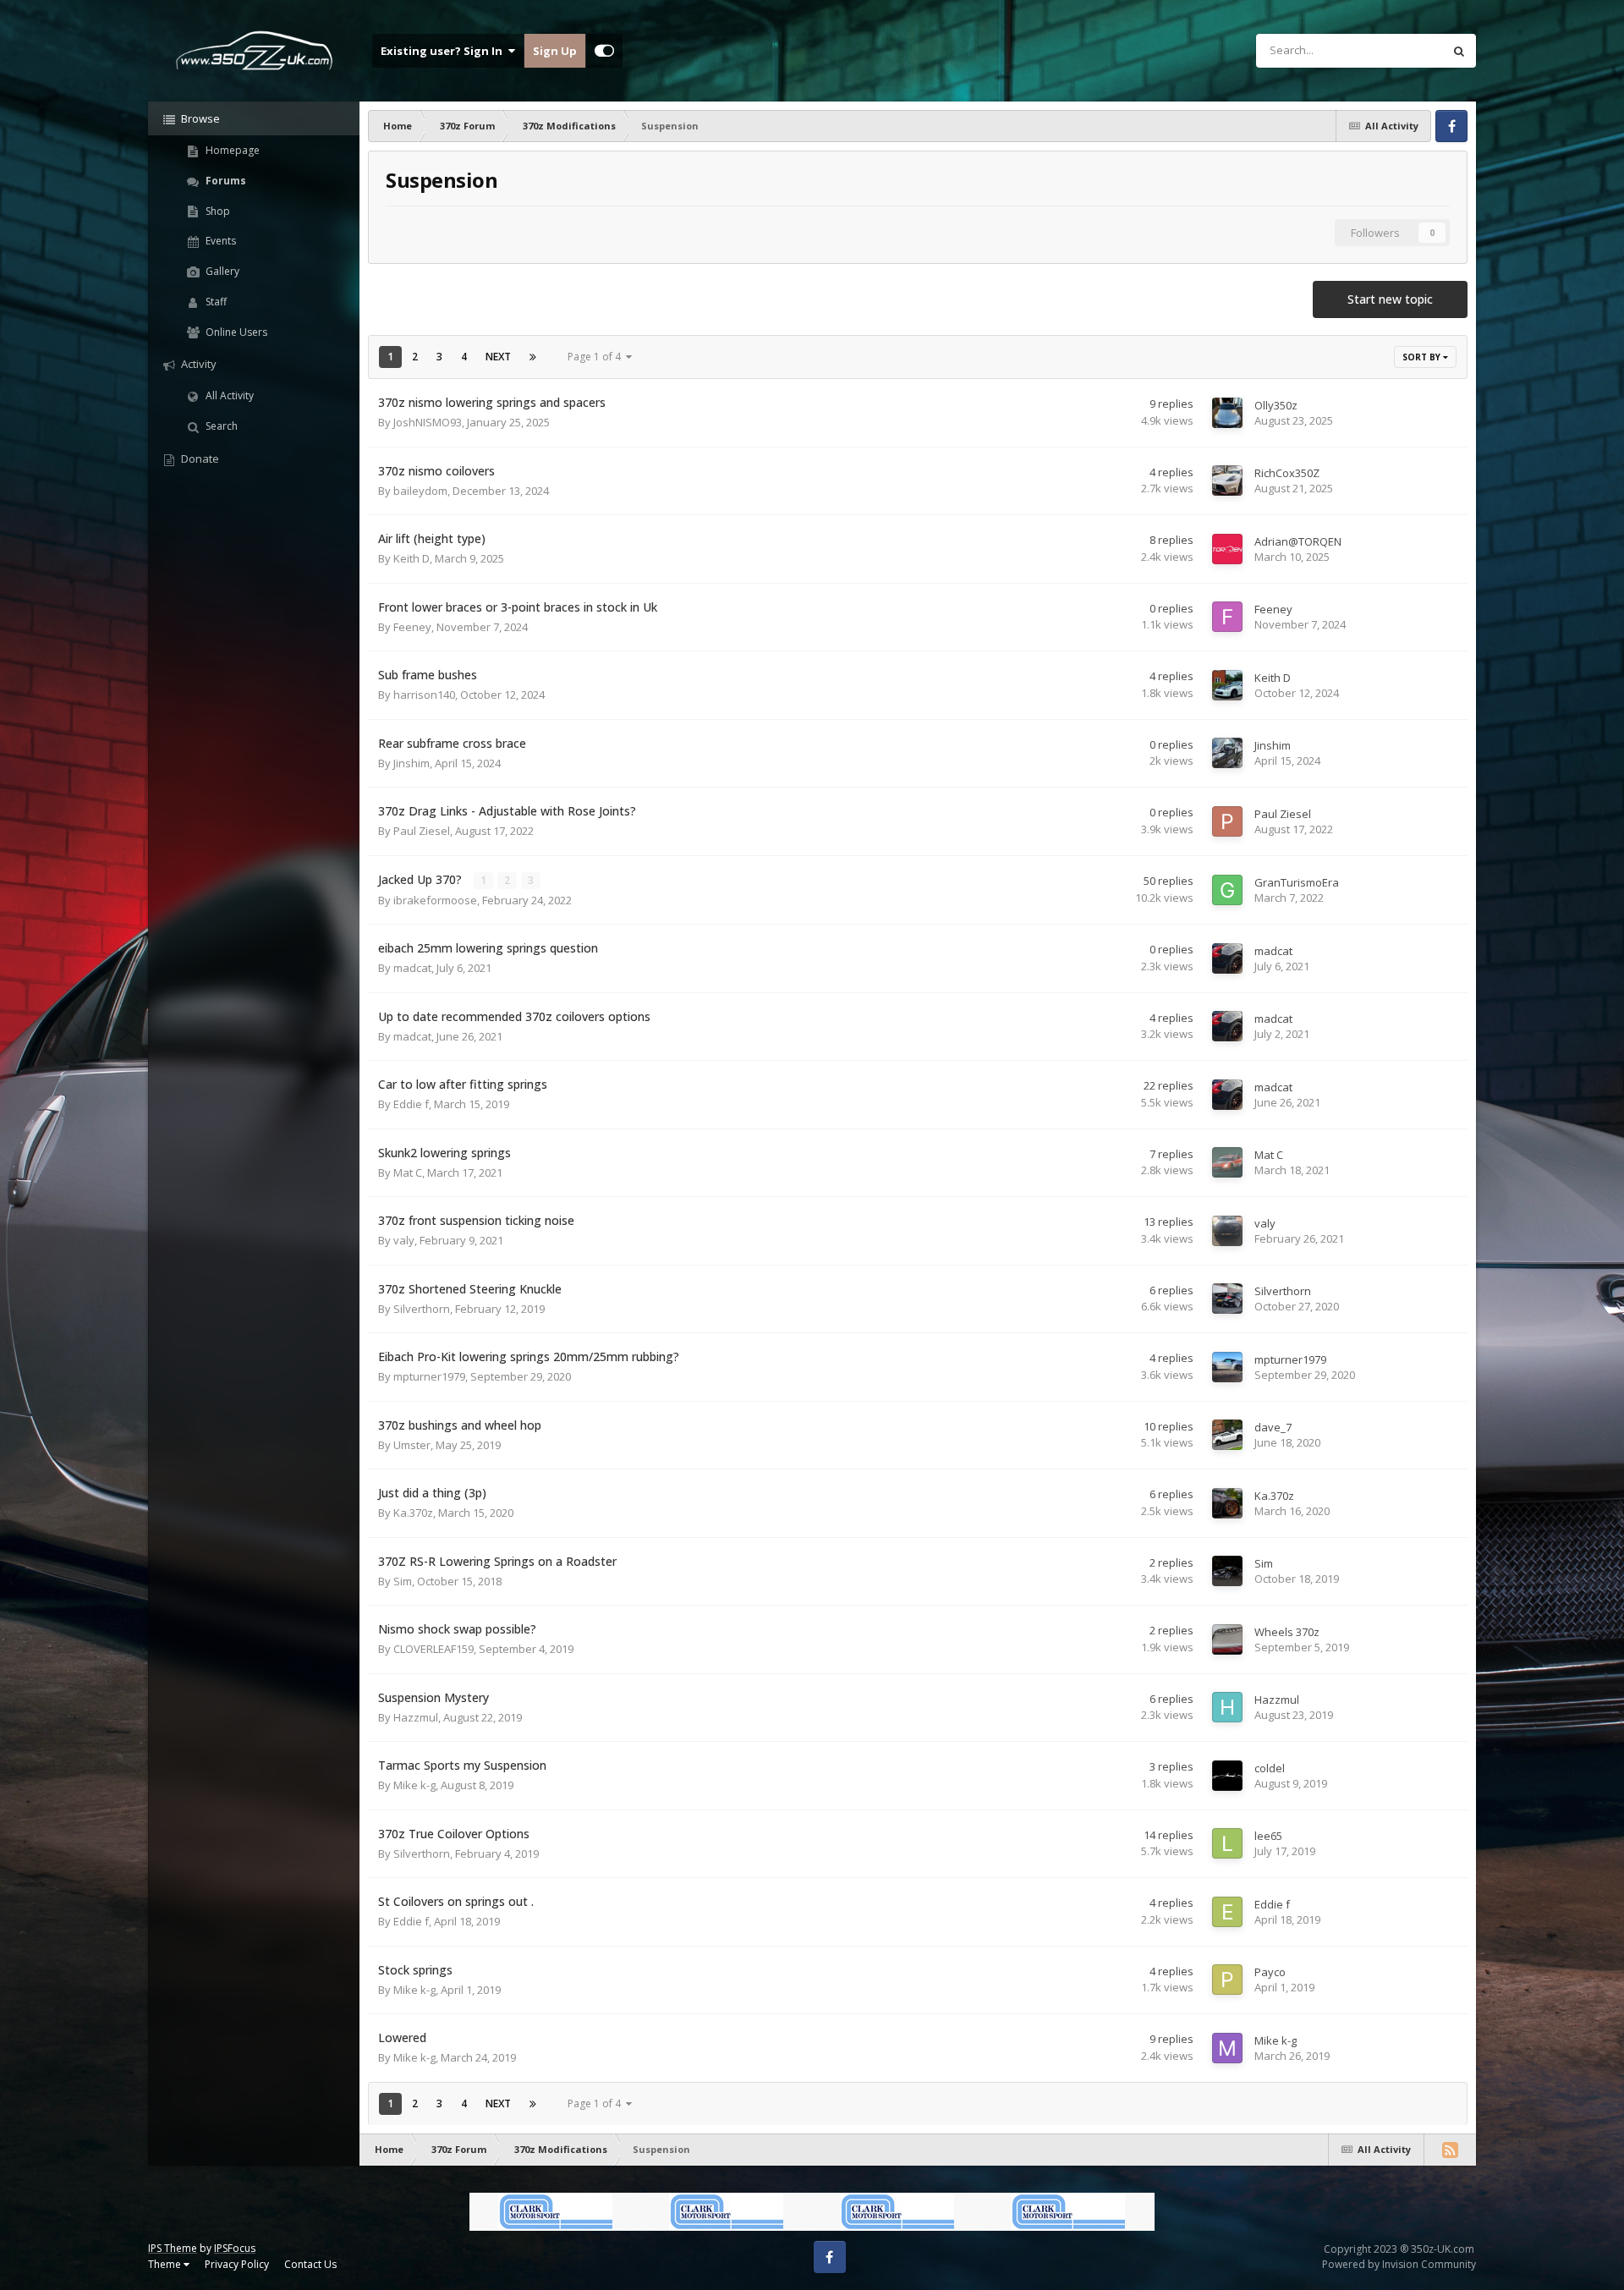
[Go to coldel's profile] (1227, 1776)
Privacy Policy (237, 2264)
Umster (412, 1445)
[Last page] (533, 357)
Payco (1270, 1972)
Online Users (235, 332)
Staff (215, 302)
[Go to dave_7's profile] (1227, 1435)
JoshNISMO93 (428, 422)
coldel (1270, 1768)
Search (220, 426)
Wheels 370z (1287, 1632)
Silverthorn (422, 1309)
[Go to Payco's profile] (1227, 1980)
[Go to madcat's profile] (1227, 958)
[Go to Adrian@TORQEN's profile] (1227, 549)
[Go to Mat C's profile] (1227, 1162)
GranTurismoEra (1297, 882)
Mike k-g (414, 1785)
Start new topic (1390, 299)
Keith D (411, 558)
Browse (199, 118)
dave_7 (1273, 1427)
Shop (217, 211)
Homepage (231, 150)
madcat (412, 968)
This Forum (1393, 50)
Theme (166, 2264)
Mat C (408, 1172)
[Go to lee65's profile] (1227, 1843)
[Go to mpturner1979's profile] (1227, 1367)
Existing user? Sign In (444, 51)
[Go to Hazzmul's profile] (1227, 1707)
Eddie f (411, 1104)
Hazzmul (416, 1717)
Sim (403, 1581)
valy (404, 1240)
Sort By (1423, 357)
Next (498, 357)
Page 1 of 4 (597, 357)
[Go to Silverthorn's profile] (1227, 1299)
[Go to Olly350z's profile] (1227, 413)
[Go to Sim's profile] (1227, 1571)
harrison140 (424, 695)
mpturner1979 (429, 1376)
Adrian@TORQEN (1298, 541)
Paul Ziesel (422, 831)
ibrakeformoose (435, 900)
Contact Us (310, 2264)
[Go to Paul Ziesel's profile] (1227, 821)
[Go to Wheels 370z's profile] (1227, 1639)
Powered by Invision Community (1399, 2264)
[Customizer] (604, 51)
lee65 (1268, 1836)
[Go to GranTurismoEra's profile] (1227, 890)
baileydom (420, 491)
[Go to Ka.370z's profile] (1227, 1503)
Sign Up (555, 51)
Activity (198, 364)
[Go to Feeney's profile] (1227, 617)
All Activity (228, 395)
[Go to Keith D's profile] (1227, 685)
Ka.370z (413, 1513)
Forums (225, 181)
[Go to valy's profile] (1227, 1231)
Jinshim (411, 763)
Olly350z (1276, 405)
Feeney (412, 627)
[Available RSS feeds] (1450, 2150)
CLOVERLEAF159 (433, 1649)
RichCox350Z (1287, 473)
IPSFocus (235, 2248)
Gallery (221, 271)
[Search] (1459, 51)
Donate (199, 459)
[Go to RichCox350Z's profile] (1227, 481)
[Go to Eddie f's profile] (1227, 1912)
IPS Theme (173, 2248)
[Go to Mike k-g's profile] (1227, 2048)
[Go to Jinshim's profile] (1227, 753)
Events (219, 241)
